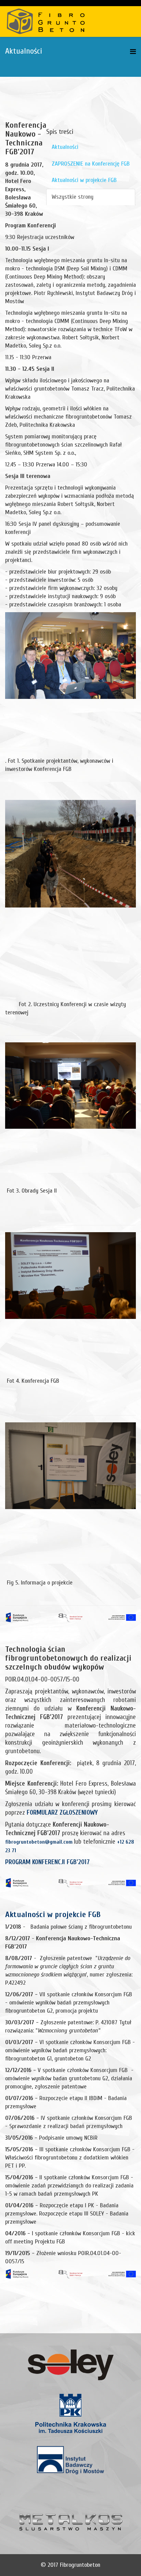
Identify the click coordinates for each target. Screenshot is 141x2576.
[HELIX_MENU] (133, 52)
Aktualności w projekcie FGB (84, 180)
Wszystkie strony (73, 197)
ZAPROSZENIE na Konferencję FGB (91, 164)
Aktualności (65, 147)
